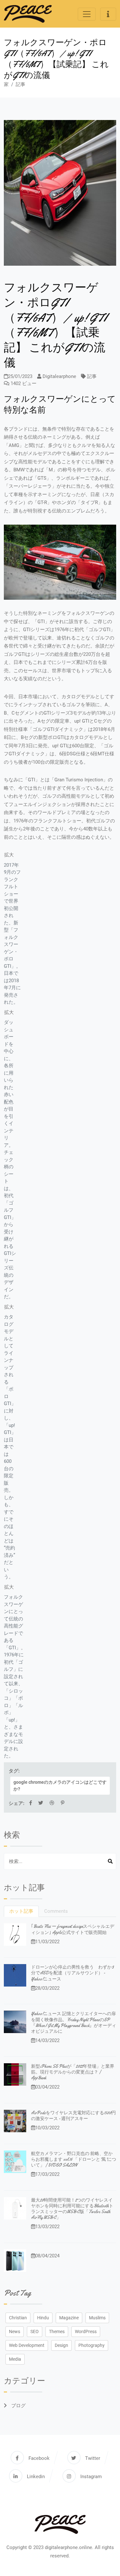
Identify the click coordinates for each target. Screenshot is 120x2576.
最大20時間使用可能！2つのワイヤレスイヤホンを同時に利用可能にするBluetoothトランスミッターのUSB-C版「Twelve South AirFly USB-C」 (72, 2209)
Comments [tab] (56, 1911)
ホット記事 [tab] (21, 1911)
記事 (20, 84)
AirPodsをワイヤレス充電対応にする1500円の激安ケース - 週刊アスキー (73, 2116)
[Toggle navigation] (87, 14)
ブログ (18, 2406)
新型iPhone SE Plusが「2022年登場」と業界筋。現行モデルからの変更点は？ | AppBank (73, 2072)
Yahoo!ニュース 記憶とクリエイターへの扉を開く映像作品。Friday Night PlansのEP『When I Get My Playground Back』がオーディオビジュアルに (74, 2022)
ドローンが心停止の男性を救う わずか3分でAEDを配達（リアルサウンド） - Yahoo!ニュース (72, 1973)
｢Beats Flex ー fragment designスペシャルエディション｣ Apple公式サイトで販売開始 (73, 1929)
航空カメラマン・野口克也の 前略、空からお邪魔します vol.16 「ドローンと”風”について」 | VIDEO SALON (74, 2159)
